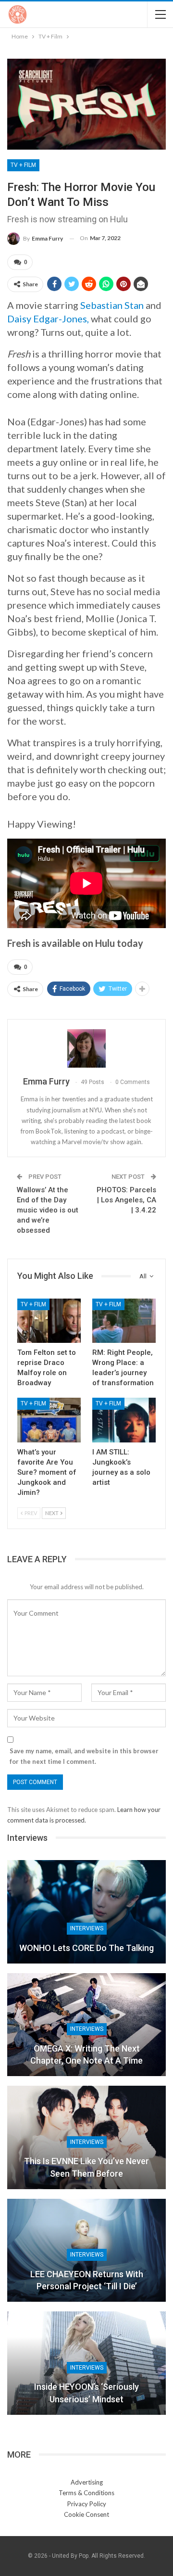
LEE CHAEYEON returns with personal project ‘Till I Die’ (87, 2280)
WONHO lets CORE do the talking (86, 1948)
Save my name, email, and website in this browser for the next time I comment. (84, 1756)
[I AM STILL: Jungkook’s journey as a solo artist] (124, 1420)
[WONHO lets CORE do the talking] (86, 1912)
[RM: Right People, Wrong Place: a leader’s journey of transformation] (124, 1321)
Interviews (87, 1928)
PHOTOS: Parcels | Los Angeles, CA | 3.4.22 (126, 1200)
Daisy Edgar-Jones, (48, 319)
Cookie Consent (86, 2514)
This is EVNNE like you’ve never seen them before (86, 2167)
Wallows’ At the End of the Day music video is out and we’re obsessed (48, 1210)
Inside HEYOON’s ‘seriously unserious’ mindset (86, 2393)
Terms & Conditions (86, 2493)
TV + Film (23, 165)
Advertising (87, 2482)
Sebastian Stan (112, 305)
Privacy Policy (87, 2504)
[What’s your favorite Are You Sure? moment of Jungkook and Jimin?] (49, 1420)
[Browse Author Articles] (86, 1048)
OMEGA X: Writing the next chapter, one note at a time (86, 2054)
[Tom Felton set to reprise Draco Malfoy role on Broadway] (49, 1321)
